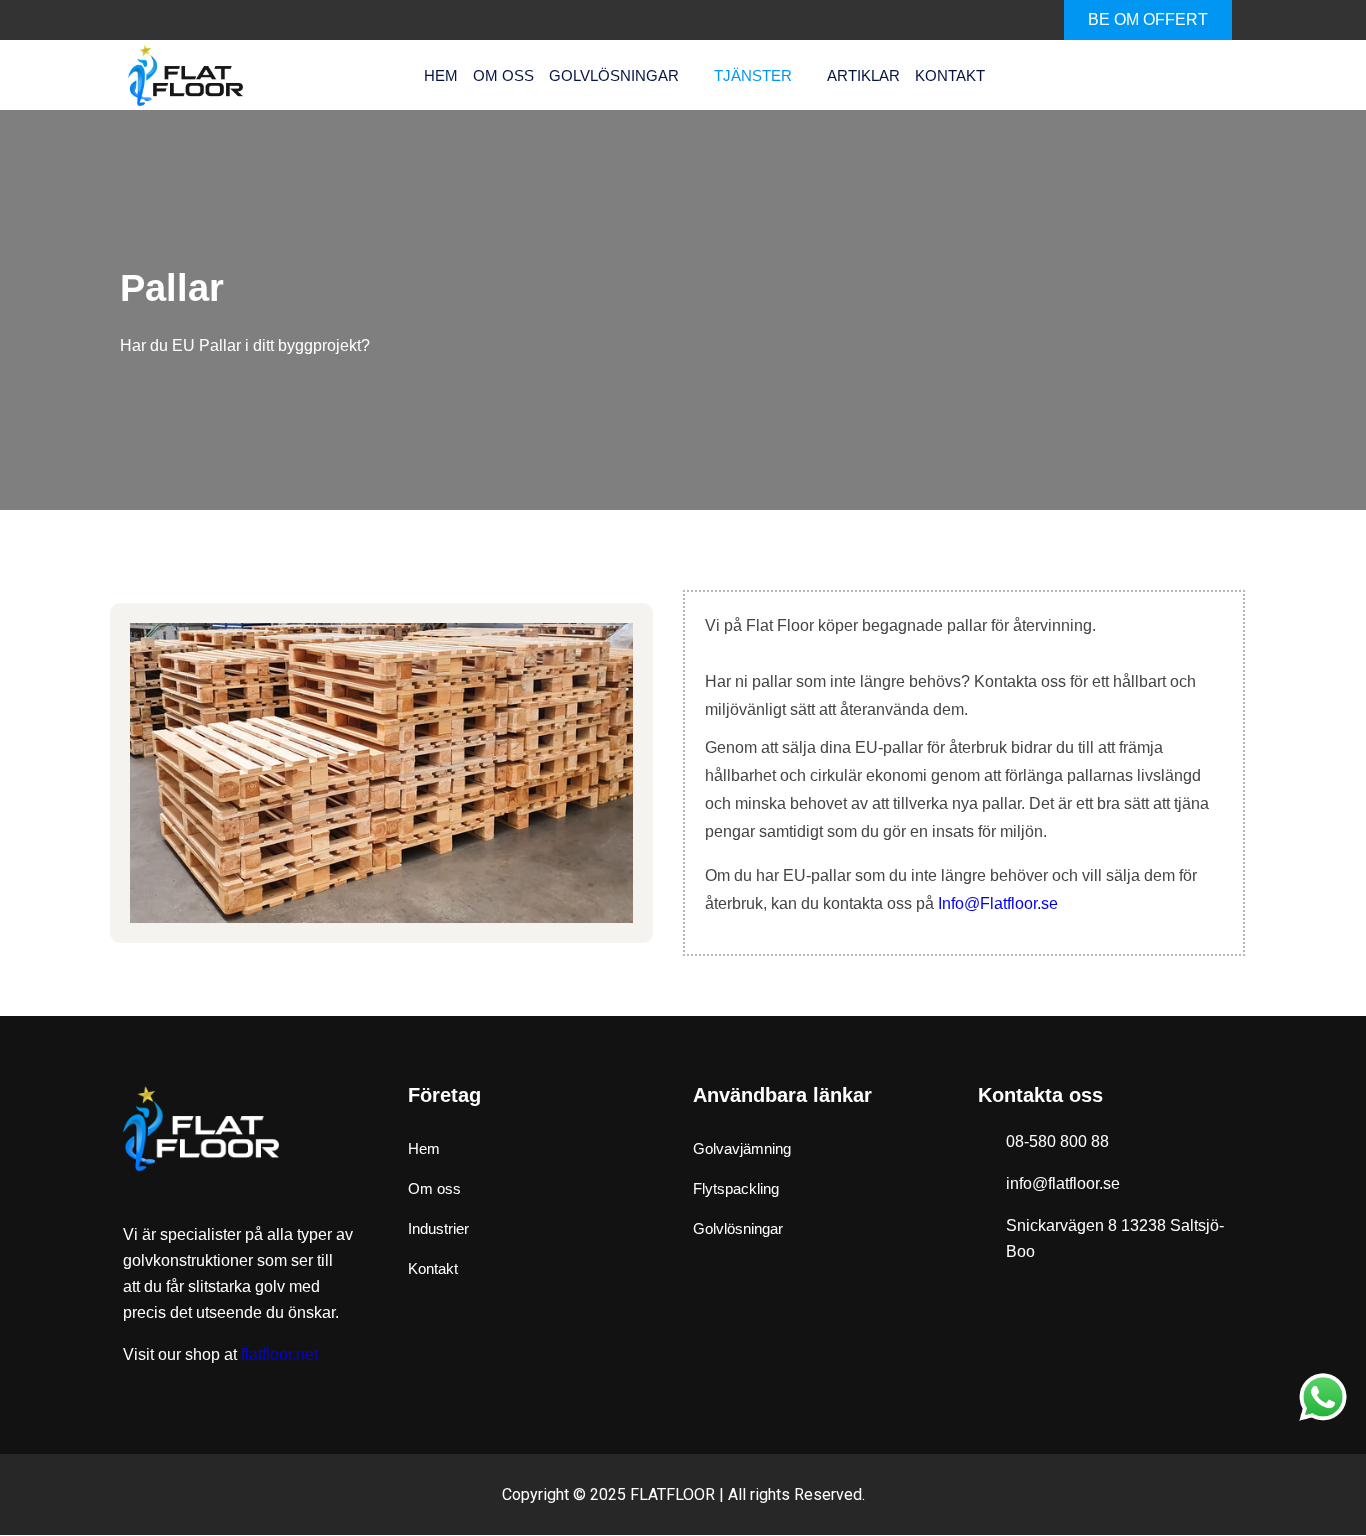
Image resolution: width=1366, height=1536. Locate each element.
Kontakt (950, 75)
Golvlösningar (614, 75)
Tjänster (753, 75)
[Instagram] (1023, 20)
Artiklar (863, 75)
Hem (441, 75)
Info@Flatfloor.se (998, 903)
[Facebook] (943, 20)
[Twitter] (983, 20)
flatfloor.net (279, 1354)
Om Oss (503, 75)
